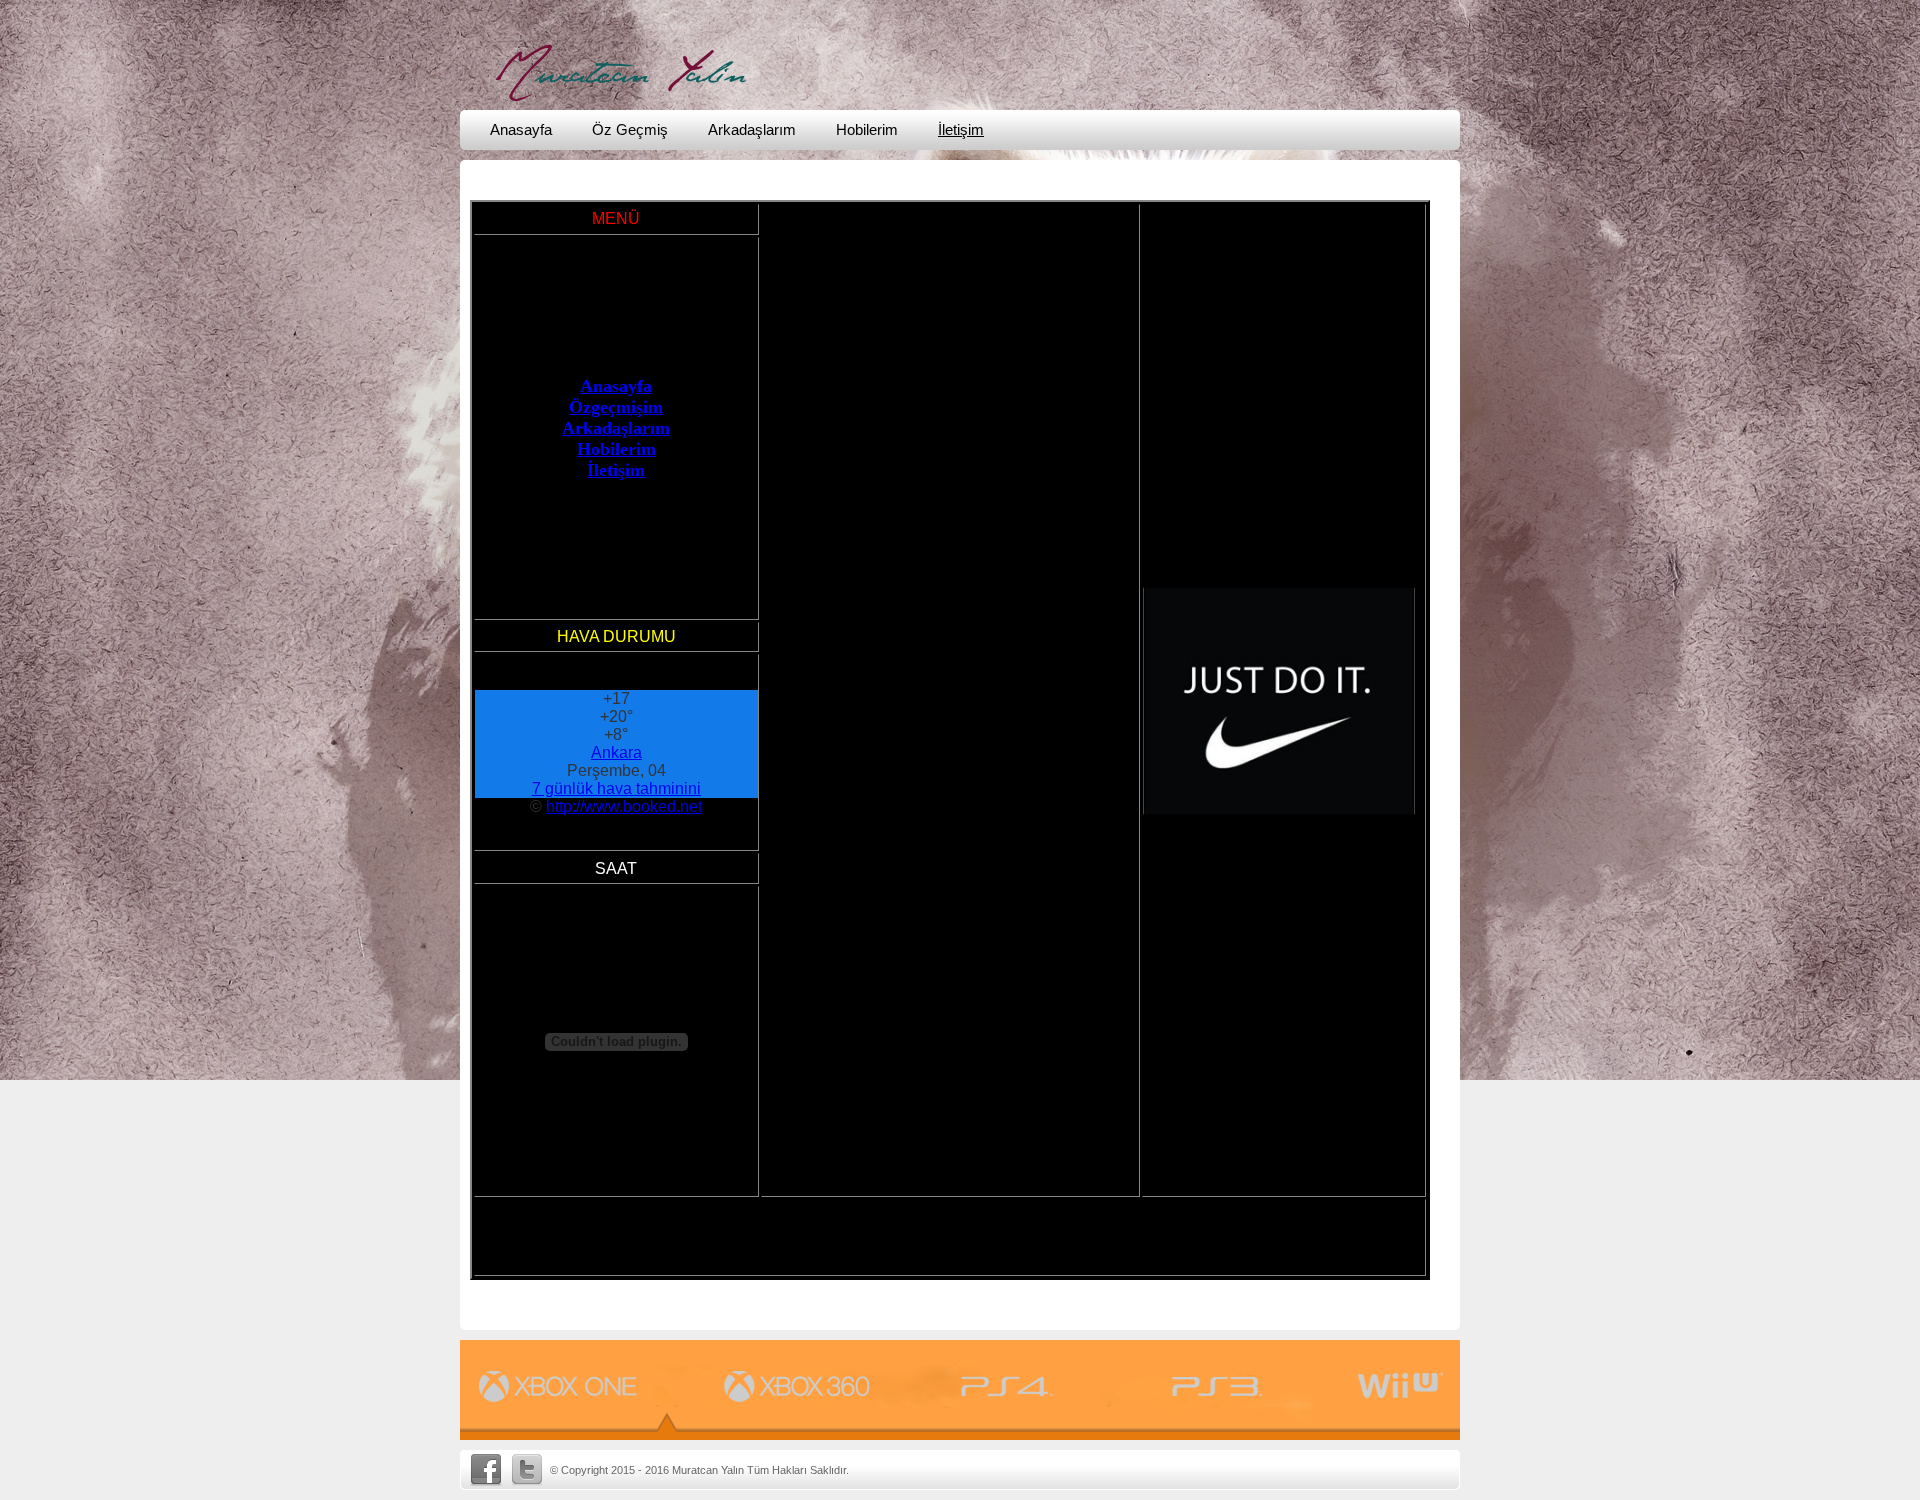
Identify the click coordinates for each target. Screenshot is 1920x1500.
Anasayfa (521, 129)
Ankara (616, 1036)
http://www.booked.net (624, 1090)
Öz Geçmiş (630, 129)
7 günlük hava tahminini (616, 1072)
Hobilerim (867, 129)
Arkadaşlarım (752, 129)
